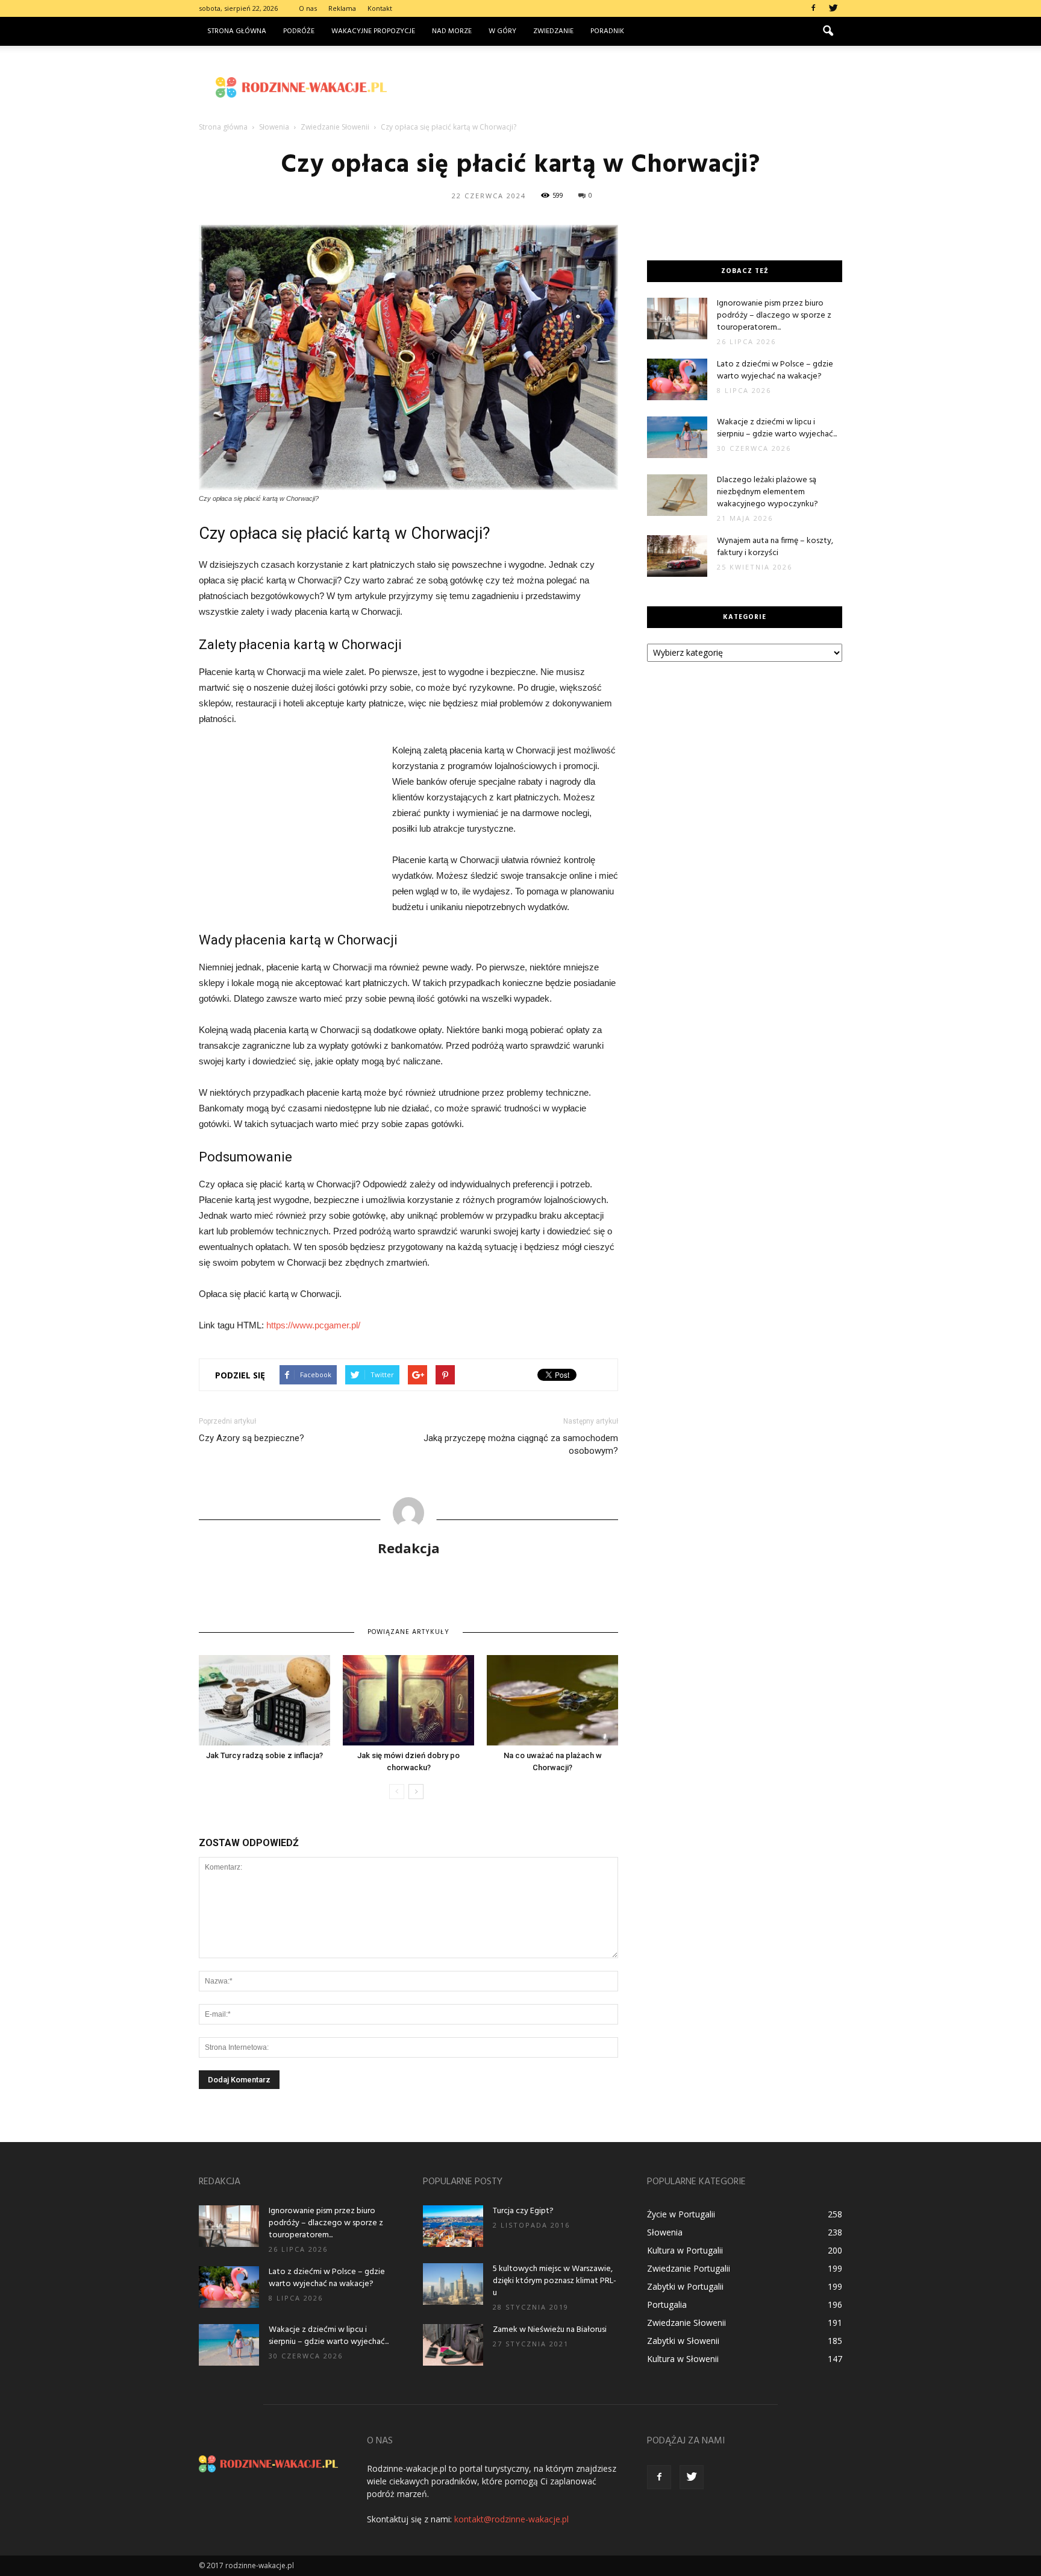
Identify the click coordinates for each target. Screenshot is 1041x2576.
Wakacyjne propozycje (373, 31)
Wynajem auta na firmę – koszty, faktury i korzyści (775, 547)
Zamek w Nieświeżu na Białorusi (550, 2330)
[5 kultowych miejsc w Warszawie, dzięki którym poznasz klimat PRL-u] (453, 2284)
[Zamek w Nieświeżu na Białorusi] (453, 2345)
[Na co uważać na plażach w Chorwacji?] (552, 1700)
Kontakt (380, 8)
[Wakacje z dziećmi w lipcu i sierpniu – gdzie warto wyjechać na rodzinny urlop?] (677, 437)
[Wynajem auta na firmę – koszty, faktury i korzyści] (677, 556)
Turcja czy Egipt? (523, 2211)
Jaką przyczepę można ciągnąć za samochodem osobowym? (521, 1444)
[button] (828, 31)
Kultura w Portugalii (685, 2250)
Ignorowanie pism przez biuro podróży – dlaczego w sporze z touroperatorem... (774, 316)
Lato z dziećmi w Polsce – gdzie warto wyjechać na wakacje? (775, 370)
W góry (502, 31)
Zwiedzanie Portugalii (689, 2268)
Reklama (342, 8)
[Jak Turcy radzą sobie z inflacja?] (264, 1700)
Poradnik (607, 31)
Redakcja (409, 1548)
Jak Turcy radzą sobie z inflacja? (264, 1755)
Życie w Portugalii (681, 2214)
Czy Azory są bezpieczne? (252, 1438)
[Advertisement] (623, 87)
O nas (308, 8)
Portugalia (667, 2304)
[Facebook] (813, 8)
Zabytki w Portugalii (685, 2286)
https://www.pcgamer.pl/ (313, 1325)
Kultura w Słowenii (683, 2359)
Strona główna (237, 31)
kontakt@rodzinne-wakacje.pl (511, 2519)
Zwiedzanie (553, 31)
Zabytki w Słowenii (683, 2341)
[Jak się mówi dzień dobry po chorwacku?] (408, 1700)
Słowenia (665, 2232)
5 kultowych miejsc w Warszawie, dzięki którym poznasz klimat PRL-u (555, 2281)
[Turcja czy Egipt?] (453, 2226)
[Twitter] (833, 8)
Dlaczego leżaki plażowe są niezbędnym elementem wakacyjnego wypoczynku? (767, 492)
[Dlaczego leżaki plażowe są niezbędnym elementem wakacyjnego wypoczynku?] (677, 495)
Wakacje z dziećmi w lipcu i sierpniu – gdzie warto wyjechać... (777, 428)
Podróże (299, 31)
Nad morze (452, 31)
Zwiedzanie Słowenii (686, 2323)
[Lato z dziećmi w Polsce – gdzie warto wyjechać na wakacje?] (677, 379)
